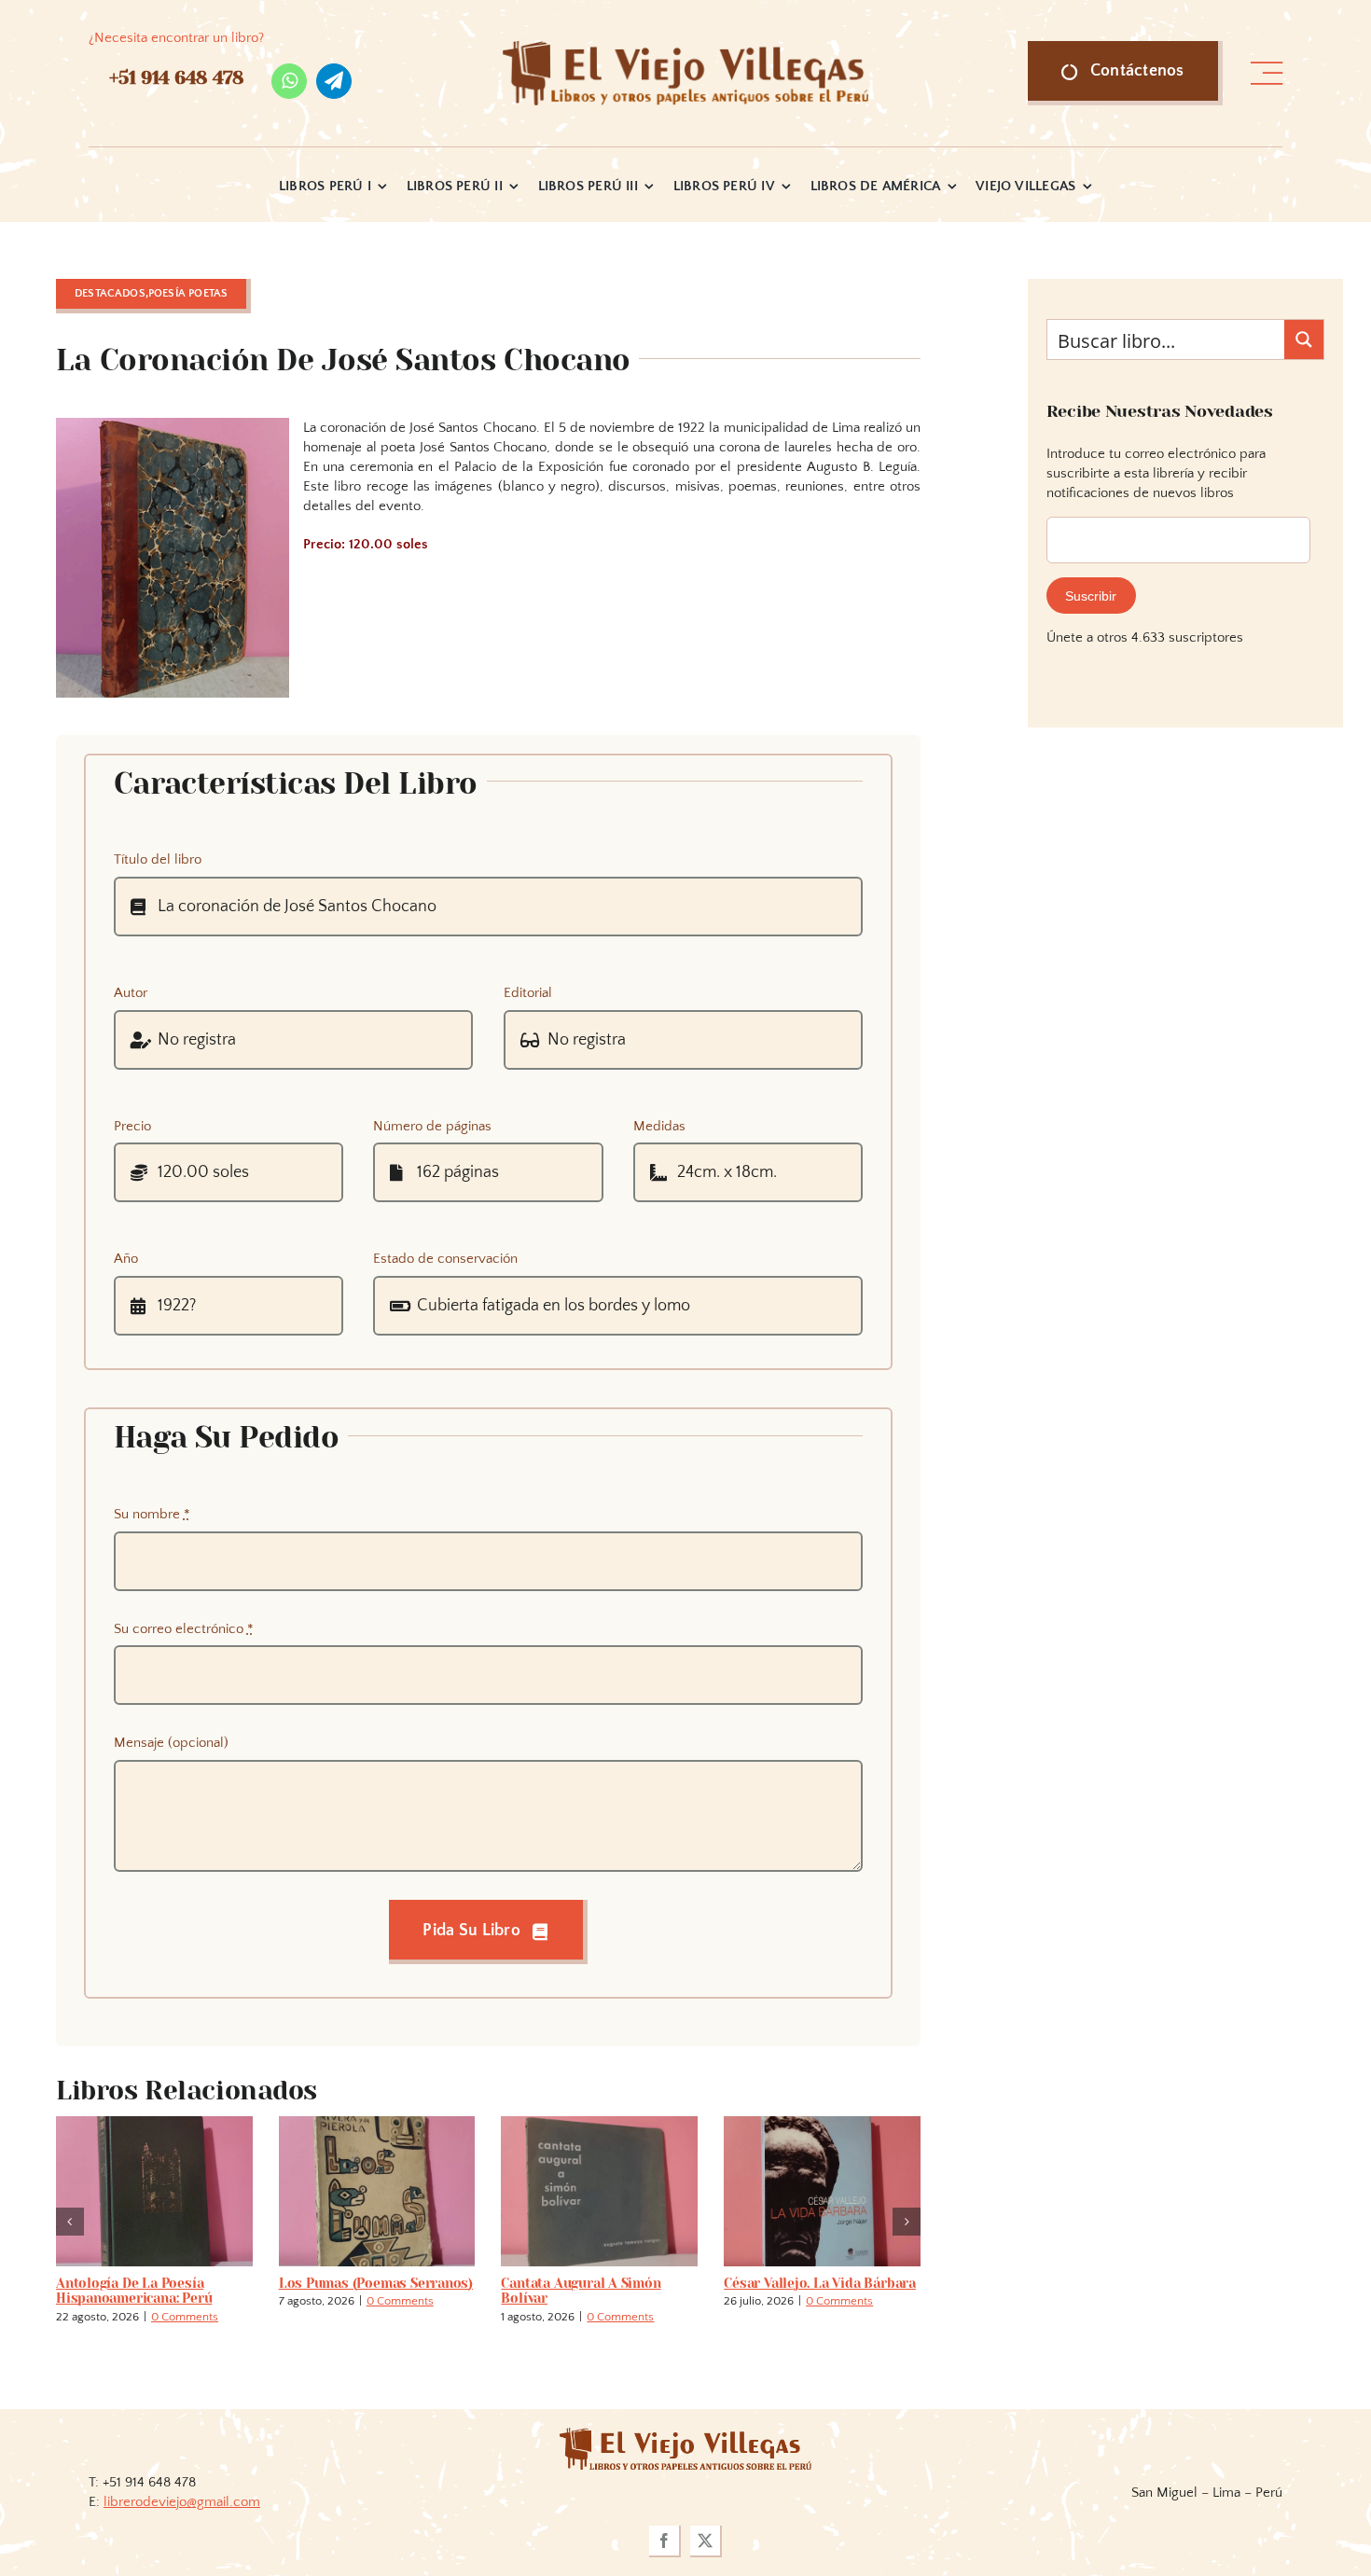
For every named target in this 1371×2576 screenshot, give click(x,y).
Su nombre (152, 1514)
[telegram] (334, 81)
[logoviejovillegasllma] (685, 2435)
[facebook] (665, 2541)
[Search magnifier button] (1304, 339)
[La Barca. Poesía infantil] (705, 2124)
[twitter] (706, 2541)
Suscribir (1091, 596)
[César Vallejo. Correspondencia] (482, 2124)
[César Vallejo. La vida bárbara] (259, 2124)
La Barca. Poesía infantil (684, 2283)
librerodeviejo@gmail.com (182, 2502)
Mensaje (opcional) (171, 1743)
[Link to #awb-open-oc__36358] (1267, 74)
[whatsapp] (289, 81)
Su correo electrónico (184, 1629)
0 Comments (58, 2317)
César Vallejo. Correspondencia (438, 2291)
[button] (70, 2222)
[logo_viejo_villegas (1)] (686, 48)
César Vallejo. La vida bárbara (256, 2283)
